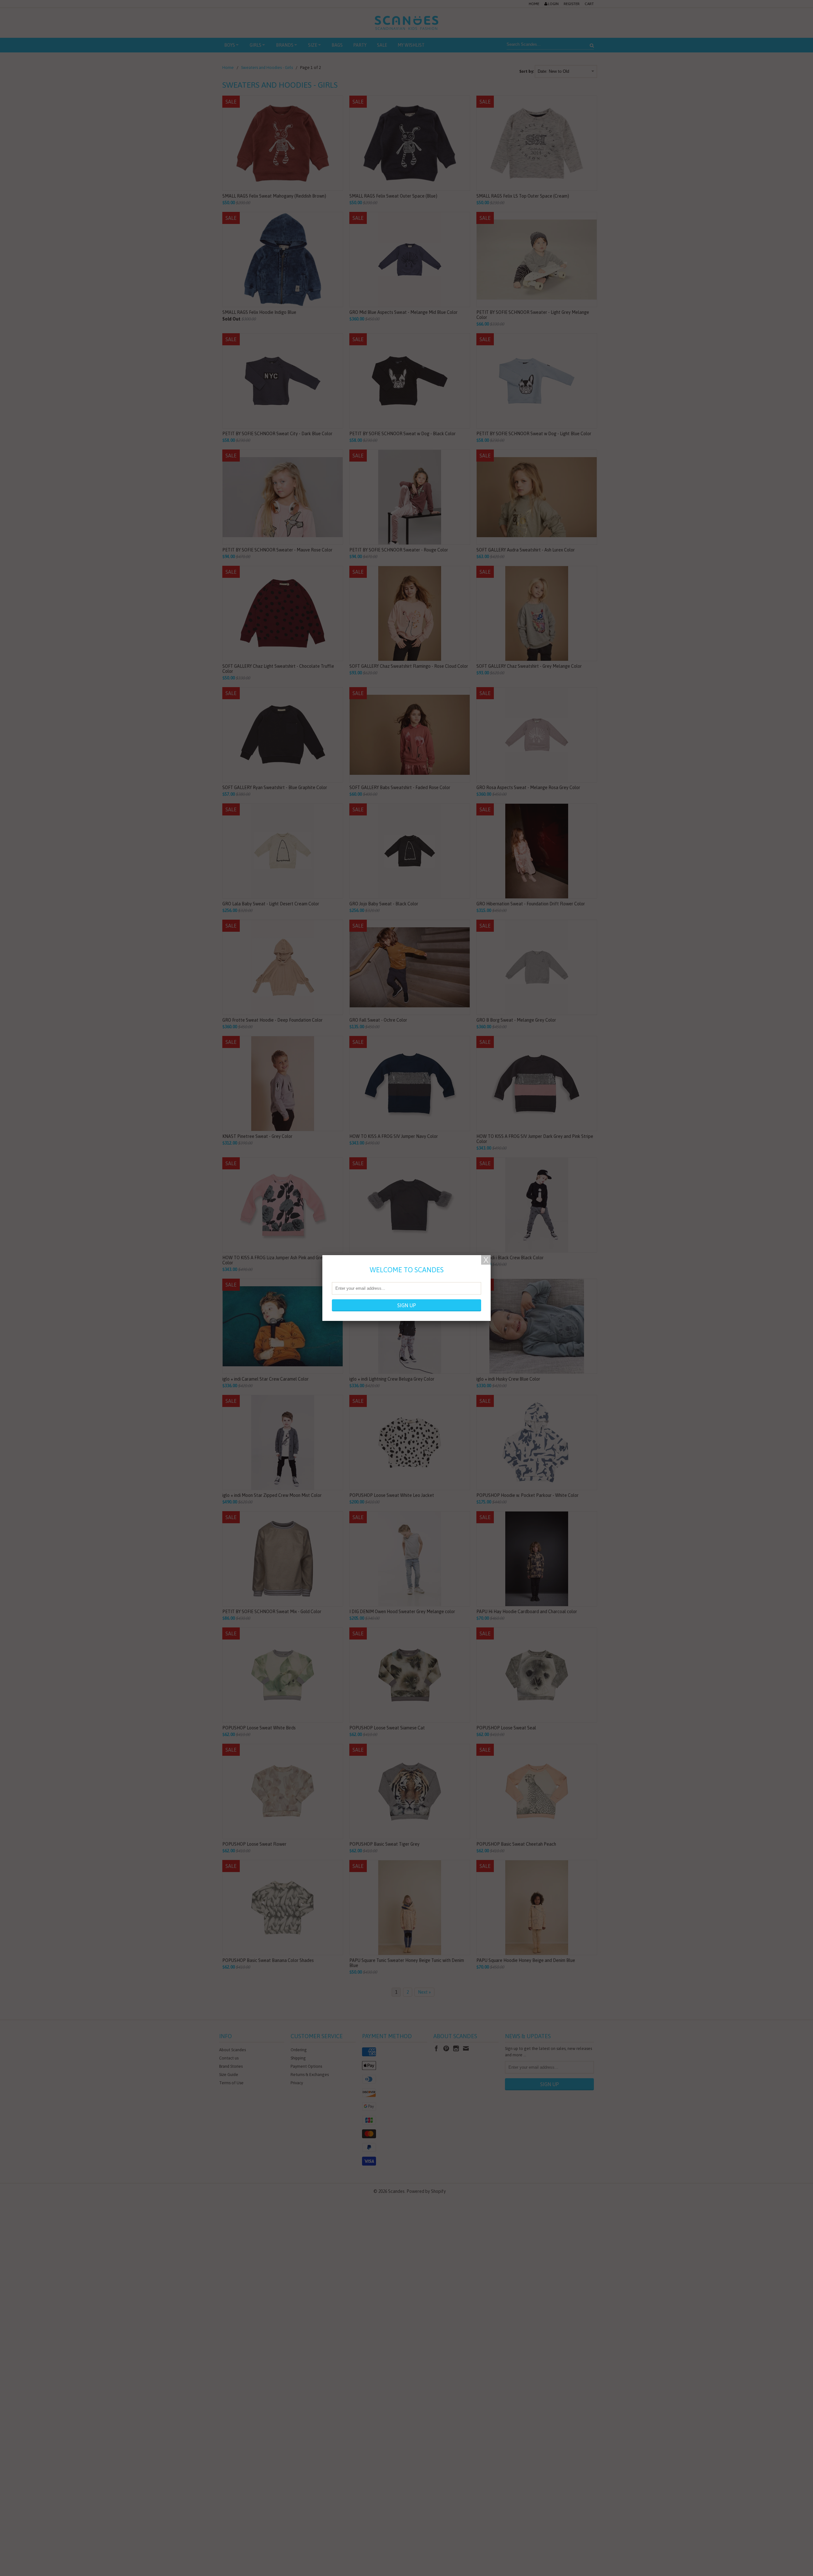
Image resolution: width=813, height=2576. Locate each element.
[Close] (486, 1260)
